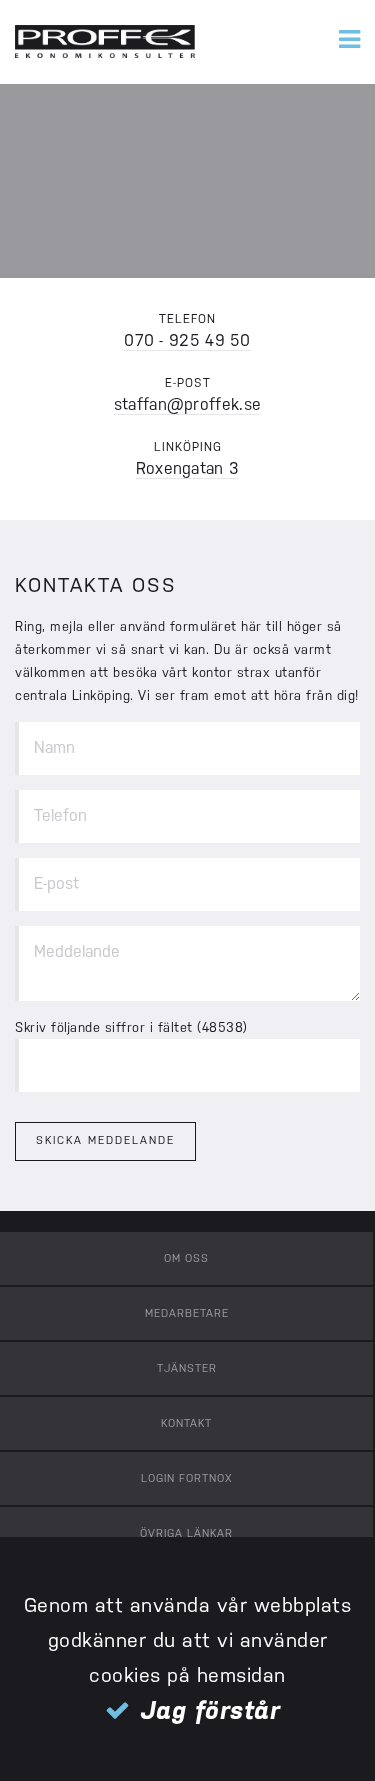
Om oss (186, 1258)
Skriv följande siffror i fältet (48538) (131, 1027)
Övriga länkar (186, 1533)
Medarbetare (187, 1313)
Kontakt (186, 1423)
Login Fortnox (187, 1478)
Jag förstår (210, 1710)
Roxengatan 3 (188, 468)
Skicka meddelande (105, 1140)
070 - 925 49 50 (187, 340)
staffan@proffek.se (187, 404)
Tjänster (187, 1368)
